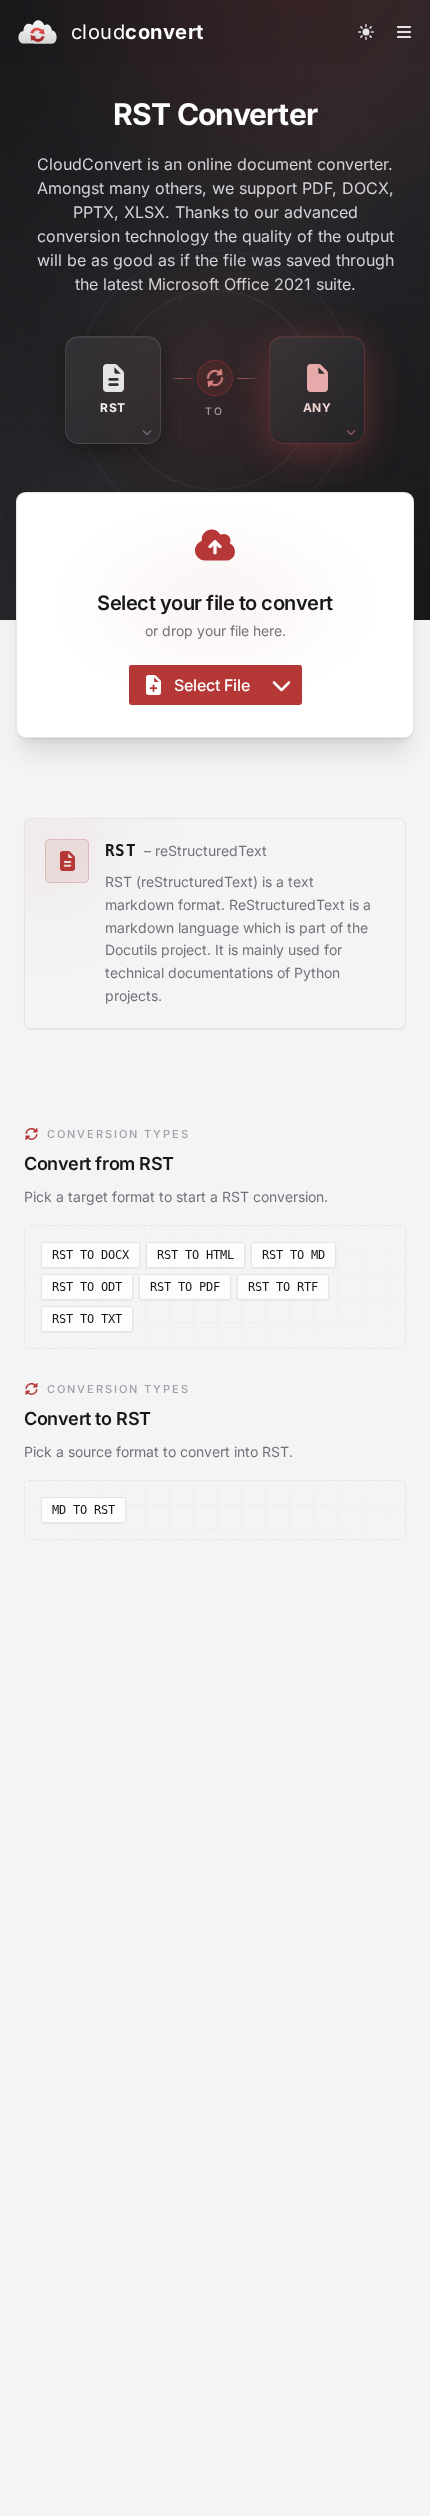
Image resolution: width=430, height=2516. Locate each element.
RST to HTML (195, 1255)
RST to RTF (283, 1287)
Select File (212, 685)
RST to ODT (87, 1287)
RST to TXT (87, 1319)
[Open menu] (404, 32)
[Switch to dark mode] (366, 32)
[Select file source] (281, 685)
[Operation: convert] (215, 378)
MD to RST (83, 1510)
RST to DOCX (90, 1255)
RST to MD (293, 1255)
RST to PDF (185, 1287)
